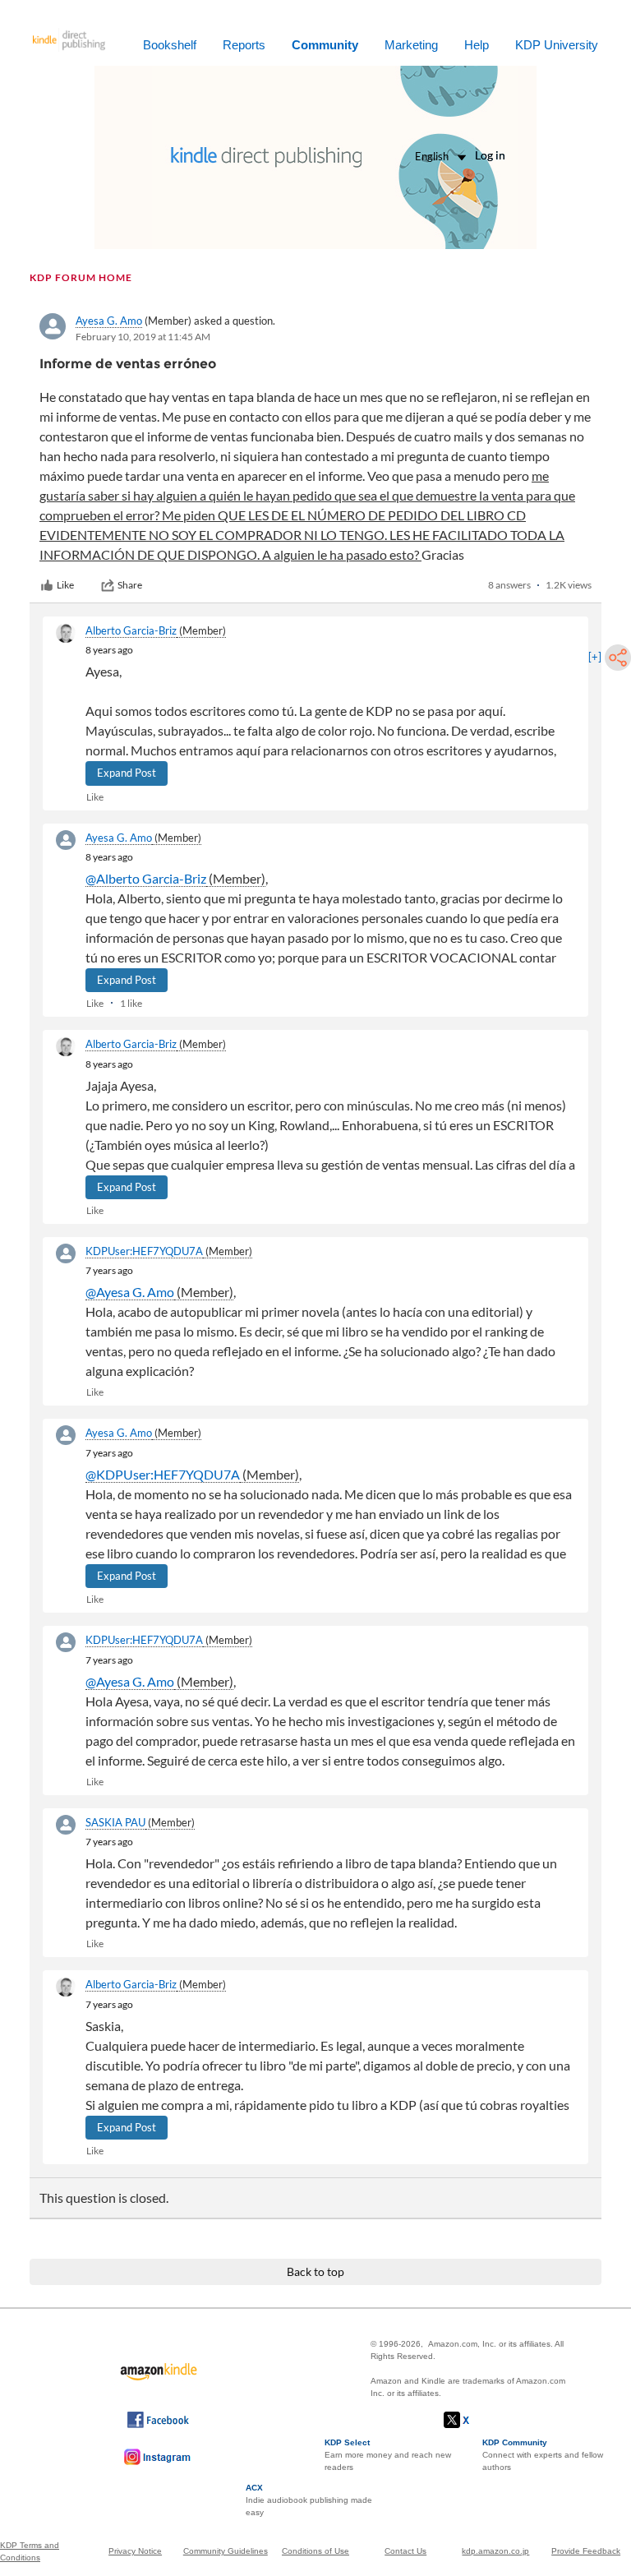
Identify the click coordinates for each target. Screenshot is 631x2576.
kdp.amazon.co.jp (495, 2551)
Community (325, 45)
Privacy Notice (135, 2551)
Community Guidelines (226, 2551)
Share (130, 585)
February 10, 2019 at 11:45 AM (143, 337)
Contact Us (405, 2551)
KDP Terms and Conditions (30, 2551)
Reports (244, 45)
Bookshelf (170, 45)
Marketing (411, 45)
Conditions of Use (315, 2551)
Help (477, 45)
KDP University (557, 45)
